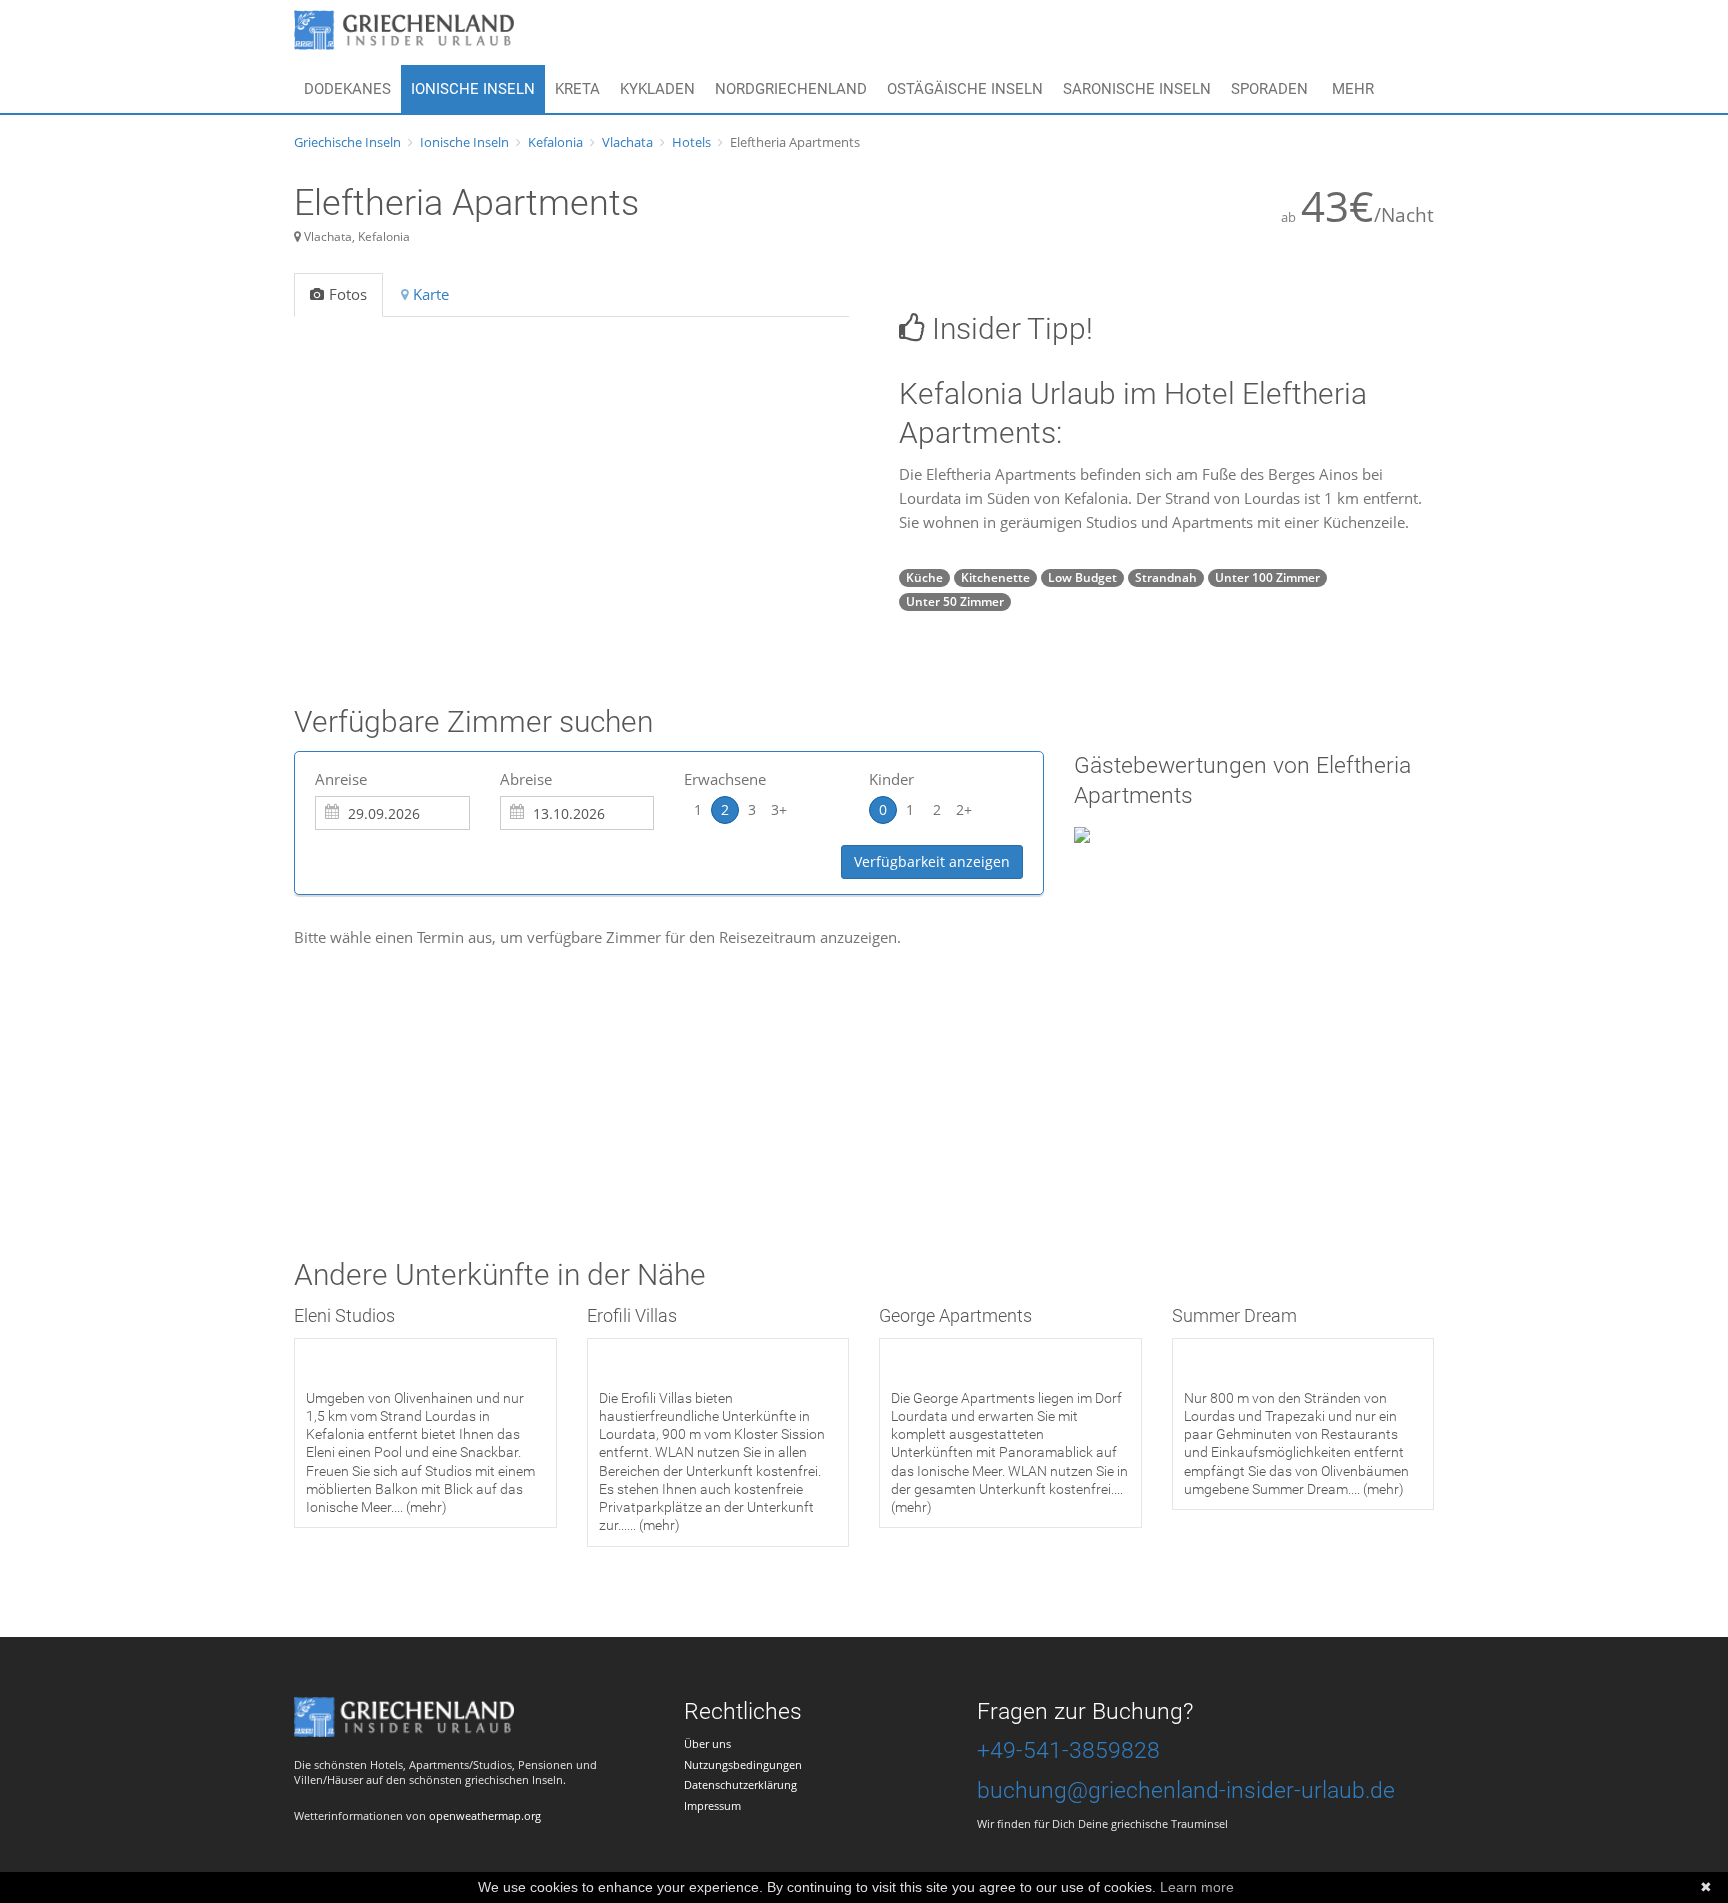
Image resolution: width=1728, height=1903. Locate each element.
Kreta (577, 89)
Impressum (712, 1805)
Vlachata (627, 142)
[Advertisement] (658, 1069)
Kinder (891, 779)
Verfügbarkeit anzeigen (932, 861)
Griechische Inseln (347, 142)
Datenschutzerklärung (740, 1784)
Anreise (341, 779)
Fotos (348, 294)
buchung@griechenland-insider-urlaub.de (1186, 1790)
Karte (431, 294)
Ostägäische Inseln (965, 89)
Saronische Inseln (1137, 89)
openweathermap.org (485, 1815)
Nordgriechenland (791, 89)
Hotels (691, 142)
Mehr (1353, 89)
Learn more (1197, 1887)
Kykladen (657, 89)
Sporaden (1269, 89)
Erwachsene (725, 779)
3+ (779, 809)
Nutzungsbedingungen (743, 1764)
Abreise (526, 779)
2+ (964, 809)
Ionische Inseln (473, 89)
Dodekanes (347, 89)
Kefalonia (555, 142)
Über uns (707, 1743)
